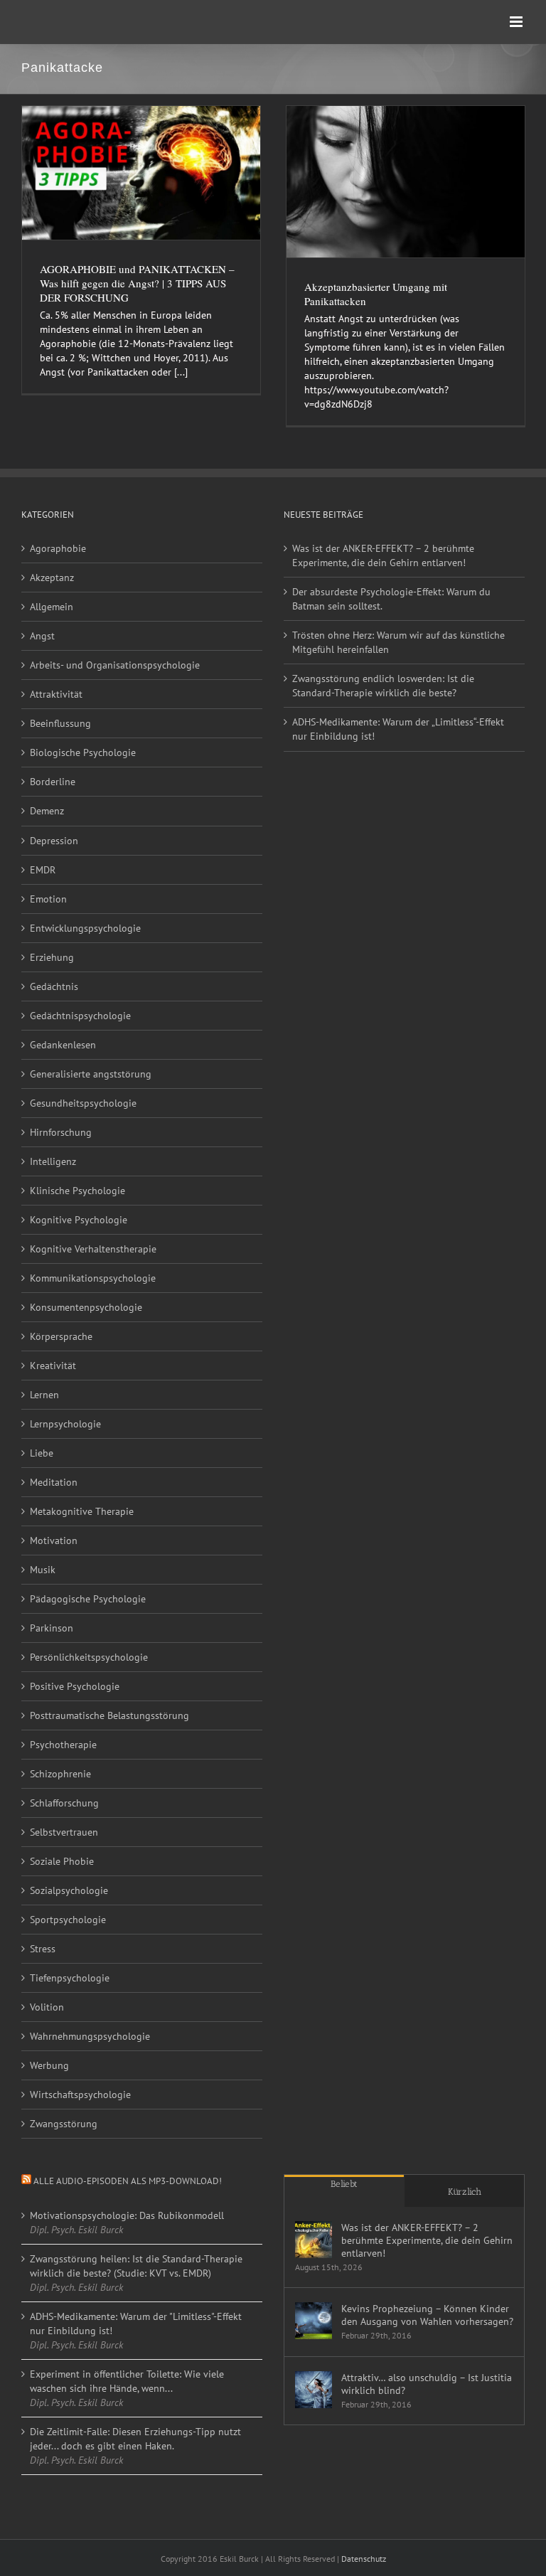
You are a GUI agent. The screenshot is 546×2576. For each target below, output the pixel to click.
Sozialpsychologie (69, 1890)
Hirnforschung (61, 1132)
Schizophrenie (60, 1774)
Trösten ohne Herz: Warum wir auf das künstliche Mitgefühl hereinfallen (398, 642)
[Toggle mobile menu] (517, 22)
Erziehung (52, 957)
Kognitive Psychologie (79, 1220)
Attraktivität (56, 694)
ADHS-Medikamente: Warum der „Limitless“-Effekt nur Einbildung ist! (398, 729)
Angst (42, 636)
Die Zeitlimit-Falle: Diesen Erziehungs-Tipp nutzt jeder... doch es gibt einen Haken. (135, 2439)
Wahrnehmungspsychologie (90, 2036)
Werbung (49, 2065)
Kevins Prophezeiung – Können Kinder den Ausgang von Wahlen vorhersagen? (427, 2315)
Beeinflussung (60, 723)
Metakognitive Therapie (82, 1511)
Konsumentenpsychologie (86, 1307)
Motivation (54, 1540)
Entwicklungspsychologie (85, 928)
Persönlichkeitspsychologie (89, 1657)
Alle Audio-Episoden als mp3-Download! (128, 2181)
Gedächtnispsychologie (80, 1016)
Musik (43, 1570)
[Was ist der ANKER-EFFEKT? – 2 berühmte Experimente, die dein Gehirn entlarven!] (314, 2240)
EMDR (43, 870)
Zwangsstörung (64, 2124)
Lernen (44, 1395)
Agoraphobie (58, 548)
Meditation (54, 1482)
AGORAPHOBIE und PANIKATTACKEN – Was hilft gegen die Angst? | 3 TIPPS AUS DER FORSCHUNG (137, 283)
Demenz (47, 811)
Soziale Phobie (62, 1861)
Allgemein (52, 607)
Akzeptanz (52, 578)
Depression (54, 841)
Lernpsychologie (65, 1424)
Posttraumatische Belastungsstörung (109, 1715)
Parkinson (52, 1628)
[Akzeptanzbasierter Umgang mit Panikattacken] (406, 182)
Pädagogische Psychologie (88, 1599)
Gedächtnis (54, 986)
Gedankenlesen (63, 1045)
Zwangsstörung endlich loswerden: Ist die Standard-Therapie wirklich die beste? (383, 686)
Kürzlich (465, 2192)
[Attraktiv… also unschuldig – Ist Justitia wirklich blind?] (314, 2390)
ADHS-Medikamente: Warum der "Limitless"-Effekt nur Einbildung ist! (136, 2324)
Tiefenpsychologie (70, 1978)
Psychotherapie (63, 1745)
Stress (43, 1949)
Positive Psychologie (75, 1686)
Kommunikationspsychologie (93, 1278)
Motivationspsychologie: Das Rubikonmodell (127, 2215)
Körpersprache (61, 1336)
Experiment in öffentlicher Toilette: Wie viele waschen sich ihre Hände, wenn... (127, 2381)
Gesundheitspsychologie (83, 1103)
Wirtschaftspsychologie (80, 2095)
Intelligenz (53, 1161)
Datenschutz (364, 2559)
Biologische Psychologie (83, 752)
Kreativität (53, 1366)
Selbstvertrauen (64, 1832)
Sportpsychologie (68, 1920)
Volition (47, 2007)
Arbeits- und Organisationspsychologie (115, 665)
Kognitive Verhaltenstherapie (93, 1249)
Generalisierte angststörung (91, 1074)
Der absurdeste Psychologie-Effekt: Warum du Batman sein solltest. (391, 599)
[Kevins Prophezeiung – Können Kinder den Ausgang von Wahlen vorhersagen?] (314, 2321)
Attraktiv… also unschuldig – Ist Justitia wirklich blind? (427, 2384)
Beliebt (344, 2184)
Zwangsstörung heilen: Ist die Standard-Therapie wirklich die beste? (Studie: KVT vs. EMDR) (136, 2266)
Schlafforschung (64, 1803)
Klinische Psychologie (77, 1191)
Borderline (53, 782)
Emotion (48, 899)
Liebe (42, 1453)
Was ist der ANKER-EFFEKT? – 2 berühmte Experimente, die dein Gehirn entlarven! (383, 555)
